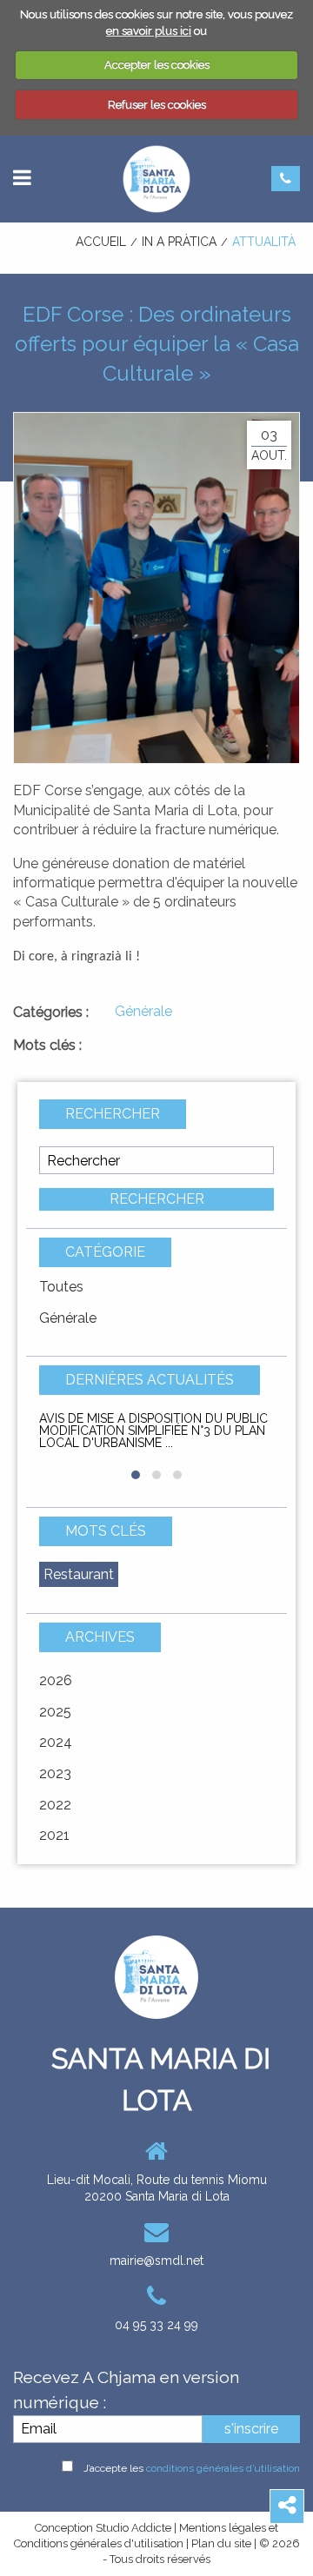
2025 (55, 1712)
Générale (68, 1318)
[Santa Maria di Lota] (156, 178)
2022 (55, 1805)
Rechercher (157, 1199)
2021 (54, 1835)
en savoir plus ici (149, 31)
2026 (56, 1680)
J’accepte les (192, 2468)
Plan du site (221, 2543)
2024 (56, 1742)
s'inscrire (251, 2429)
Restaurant (79, 1574)
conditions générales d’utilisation (223, 2468)
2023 (55, 1773)
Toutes (61, 1287)
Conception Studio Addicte (103, 2528)
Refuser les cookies (157, 105)
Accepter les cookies (157, 65)
